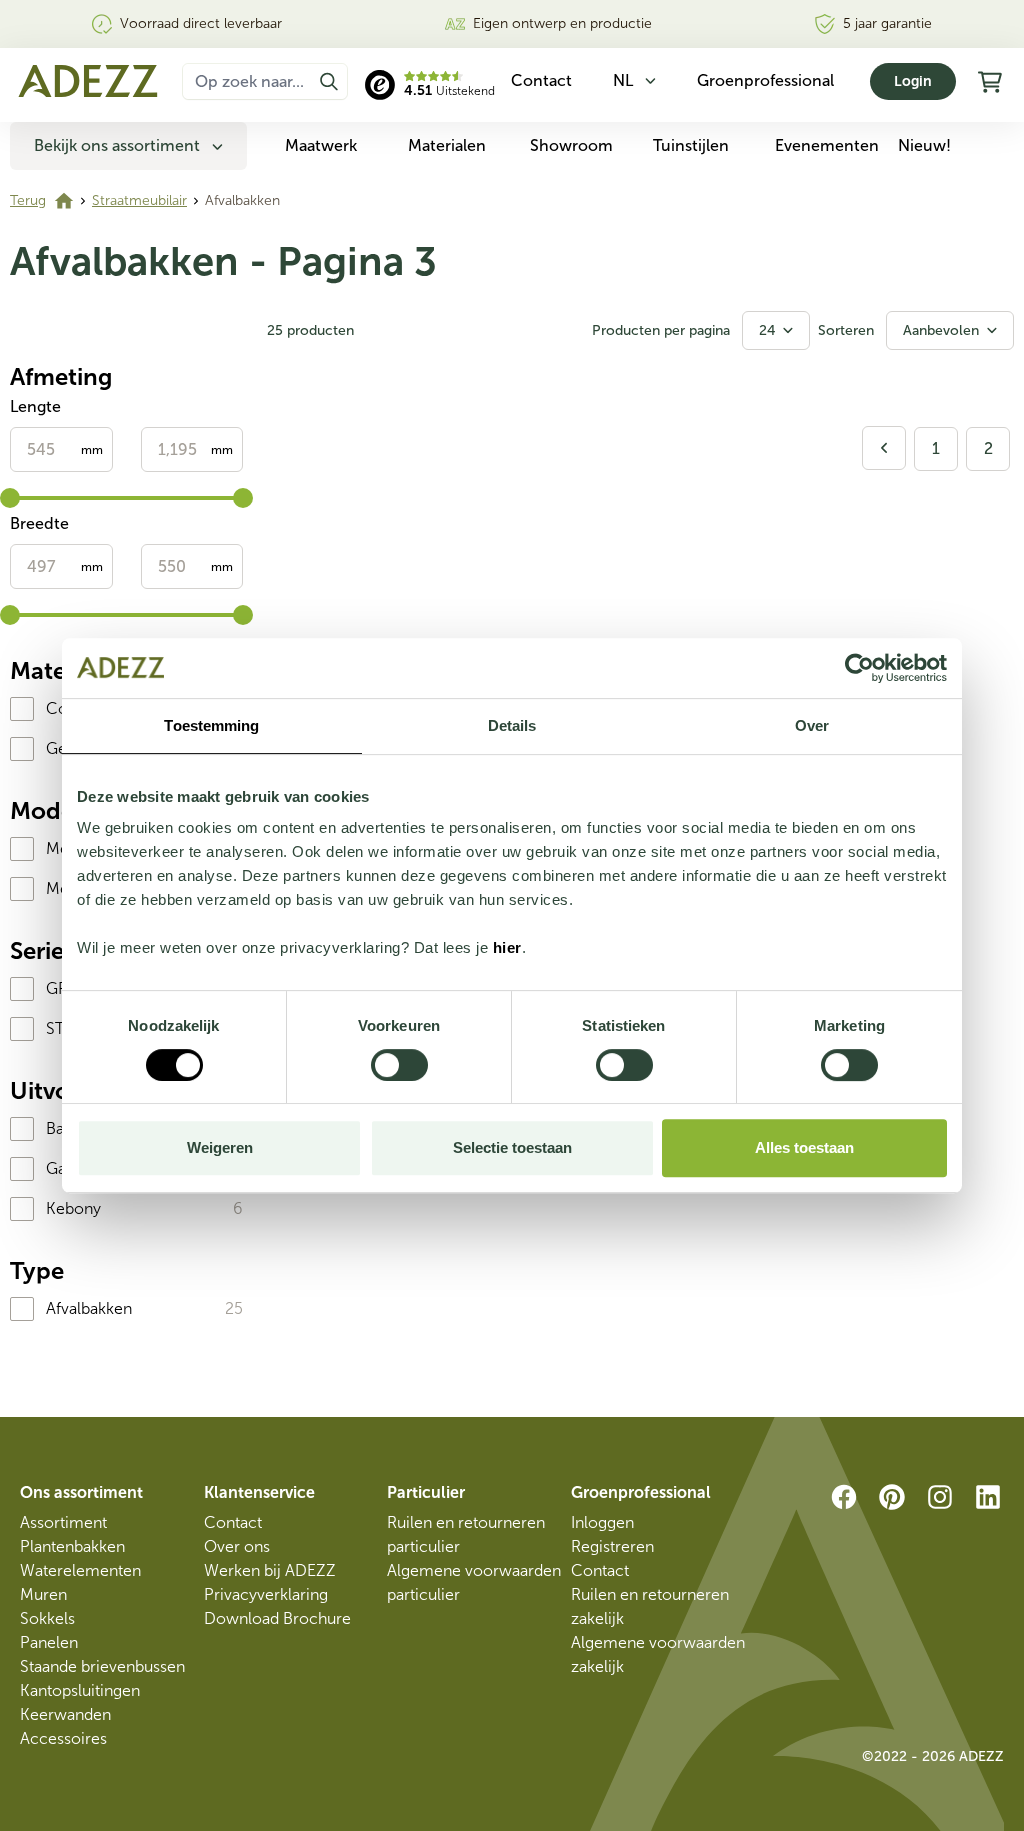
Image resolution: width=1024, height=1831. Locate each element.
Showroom (571, 145)
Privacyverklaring (266, 1594)
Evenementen (827, 145)
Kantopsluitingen (80, 1690)
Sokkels (47, 1618)
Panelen (49, 1642)
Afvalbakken (89, 1308)
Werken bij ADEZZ (270, 1570)
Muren (43, 1594)
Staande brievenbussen (102, 1666)
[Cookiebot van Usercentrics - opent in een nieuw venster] (859, 668)
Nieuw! (924, 145)
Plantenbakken (72, 1546)
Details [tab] (512, 725)
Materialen (447, 145)
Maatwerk (321, 145)
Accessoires (63, 1738)
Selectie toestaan (512, 1147)
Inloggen (602, 1522)
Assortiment (63, 1522)
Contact (233, 1522)
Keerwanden (65, 1714)
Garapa (71, 1168)
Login (913, 81)
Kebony (73, 1208)
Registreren (612, 1546)
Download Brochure (277, 1618)
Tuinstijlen (691, 145)
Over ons (237, 1546)
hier (507, 947)
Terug (28, 200)
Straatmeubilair (139, 200)
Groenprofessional (765, 80)
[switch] (399, 1065)
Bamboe (76, 1128)
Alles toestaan (804, 1147)
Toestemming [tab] (211, 725)
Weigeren (220, 1147)
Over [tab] (812, 725)
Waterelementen (80, 1570)
